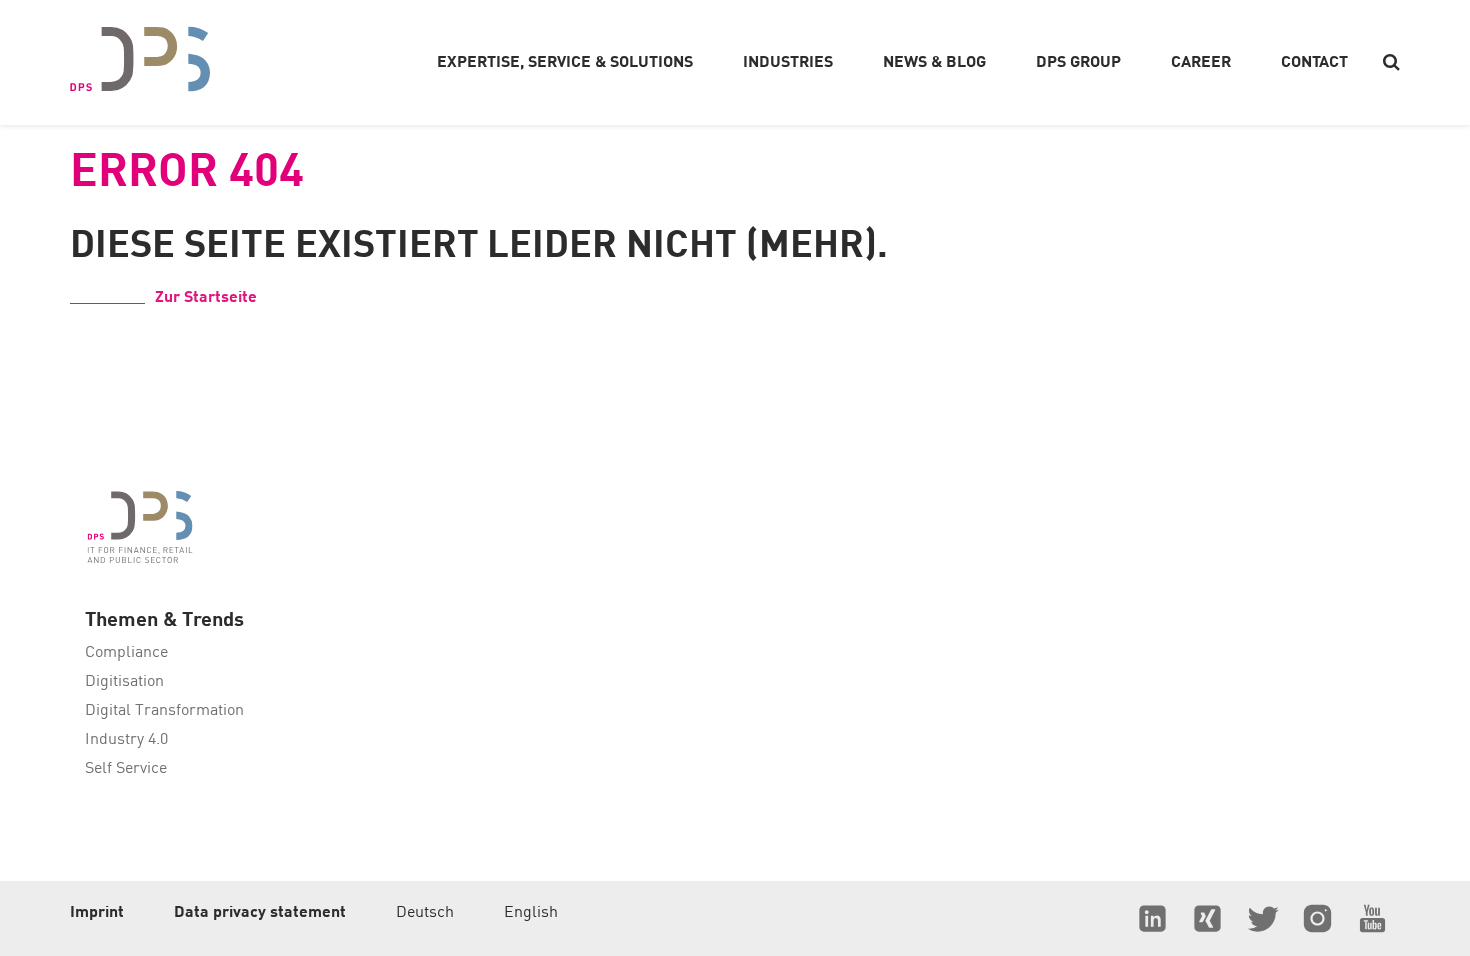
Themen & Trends (164, 621)
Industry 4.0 (126, 740)
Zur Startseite (206, 298)
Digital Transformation (164, 711)
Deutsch (425, 913)
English (531, 913)
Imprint (97, 913)
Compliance (126, 653)
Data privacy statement (260, 913)
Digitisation (124, 682)
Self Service (126, 769)
